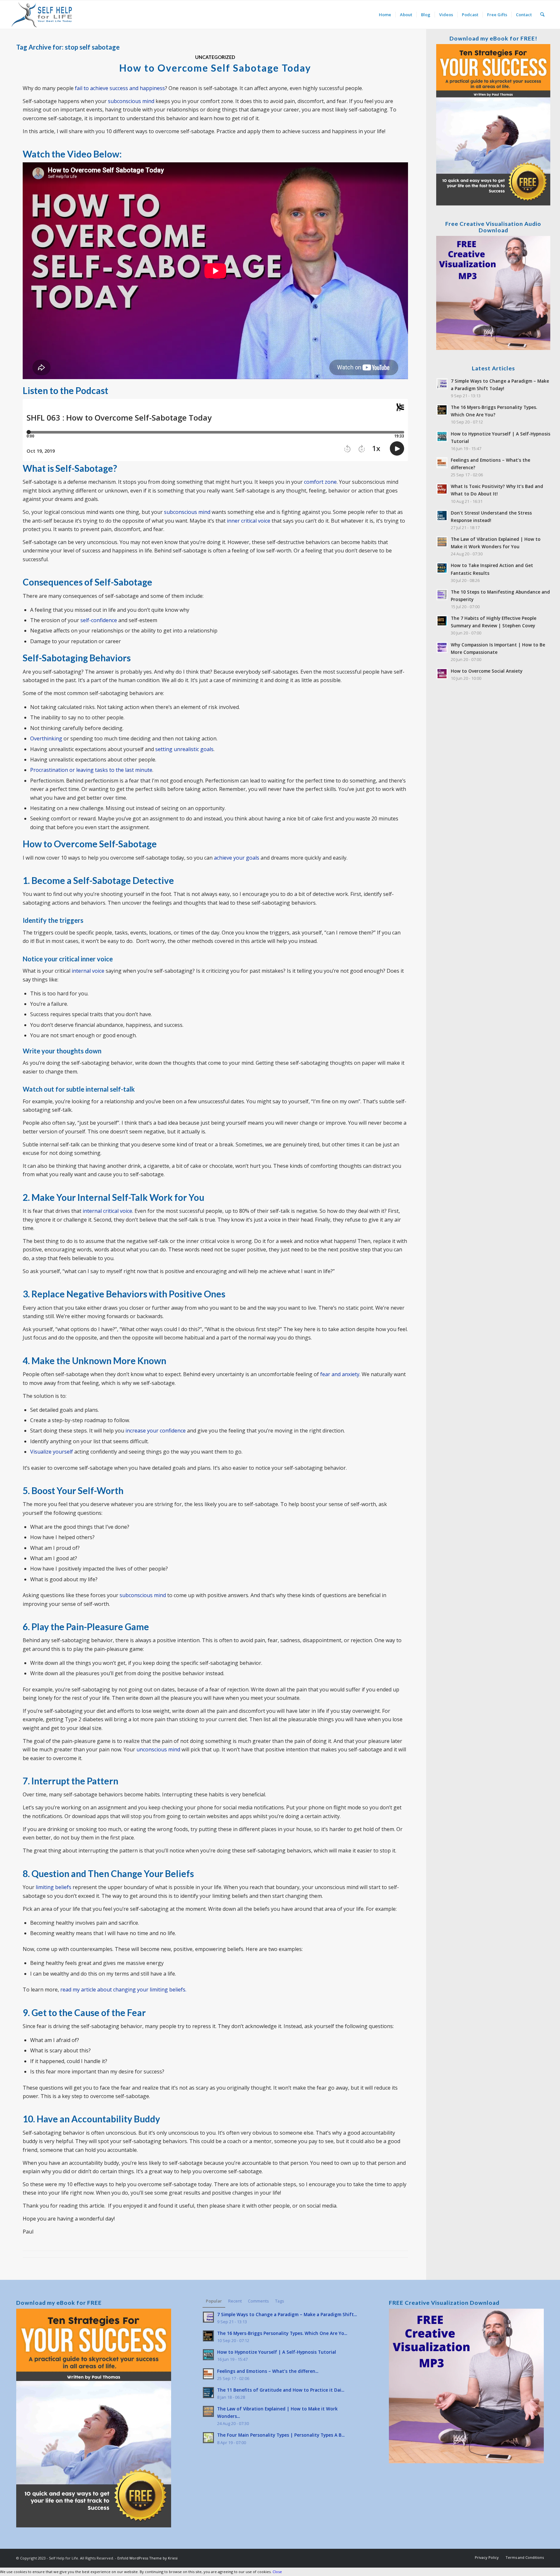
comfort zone (320, 482)
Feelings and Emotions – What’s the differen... (268, 2371)
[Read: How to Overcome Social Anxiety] (442, 674)
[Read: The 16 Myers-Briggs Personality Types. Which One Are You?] (442, 410)
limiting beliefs (53, 1887)
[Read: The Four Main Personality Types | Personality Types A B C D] (208, 2438)
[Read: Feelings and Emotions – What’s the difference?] (442, 463)
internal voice (88, 971)
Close (277, 2572)
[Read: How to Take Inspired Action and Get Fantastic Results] (442, 568)
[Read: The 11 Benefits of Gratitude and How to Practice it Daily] (208, 2393)
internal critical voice (107, 1211)
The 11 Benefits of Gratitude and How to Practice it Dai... (281, 2390)
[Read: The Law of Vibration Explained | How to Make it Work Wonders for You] (442, 542)
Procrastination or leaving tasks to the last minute (91, 770)
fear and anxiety (340, 1374)
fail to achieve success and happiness (120, 88)
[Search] (542, 15)
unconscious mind (158, 1749)
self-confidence (99, 620)
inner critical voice (249, 521)
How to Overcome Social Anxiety (487, 671)
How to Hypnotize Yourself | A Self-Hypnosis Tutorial (277, 2352)
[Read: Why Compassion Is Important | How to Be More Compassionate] (442, 647)
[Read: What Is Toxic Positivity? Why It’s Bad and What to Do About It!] (442, 489)
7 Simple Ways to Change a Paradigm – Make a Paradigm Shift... (287, 2314)
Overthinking (46, 738)
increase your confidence (156, 1431)
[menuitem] (385, 15)
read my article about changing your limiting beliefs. (123, 1990)
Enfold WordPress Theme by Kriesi (147, 2558)
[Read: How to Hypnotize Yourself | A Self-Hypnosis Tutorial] (442, 436)
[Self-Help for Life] (42, 15)
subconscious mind (131, 101)
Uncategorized (215, 57)
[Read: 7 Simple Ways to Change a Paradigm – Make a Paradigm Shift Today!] (442, 384)
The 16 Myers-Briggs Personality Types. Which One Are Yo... (282, 2333)
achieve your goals (237, 858)
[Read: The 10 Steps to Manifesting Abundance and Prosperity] (442, 595)
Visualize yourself (52, 1452)
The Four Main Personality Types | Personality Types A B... (281, 2435)
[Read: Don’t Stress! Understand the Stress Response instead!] (442, 516)
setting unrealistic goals (184, 749)
